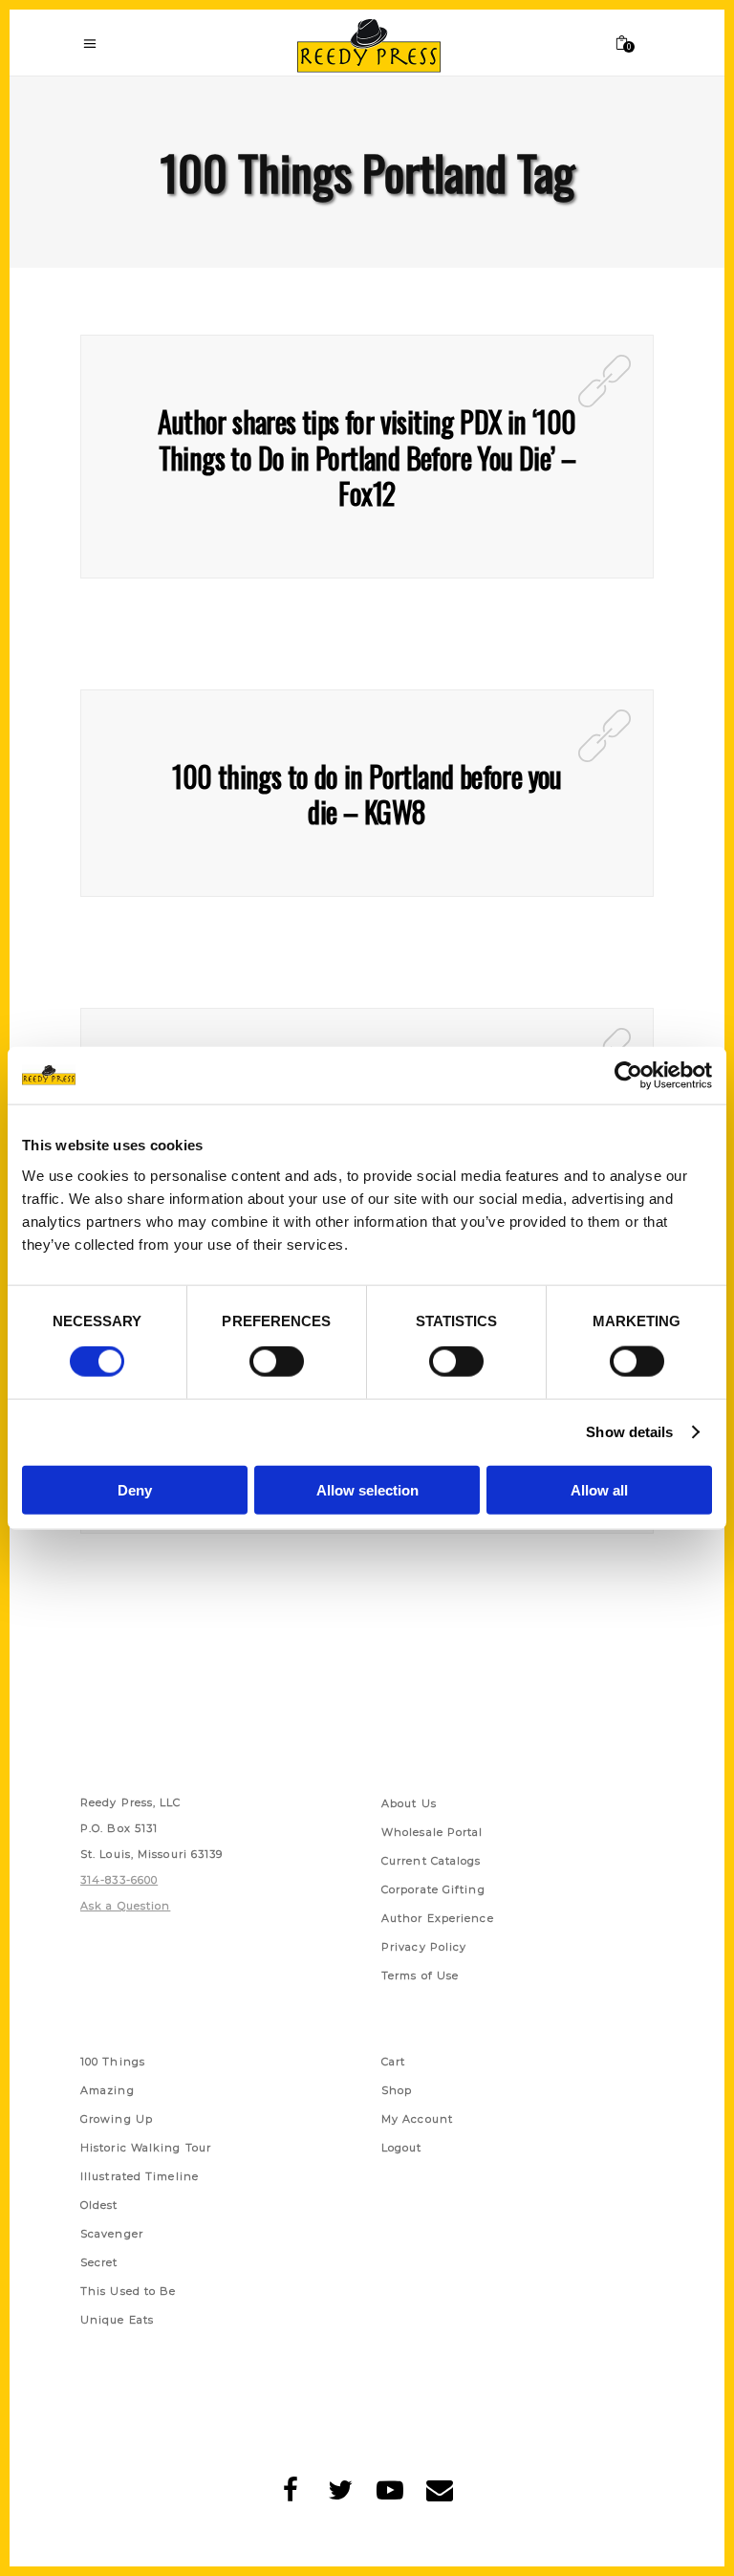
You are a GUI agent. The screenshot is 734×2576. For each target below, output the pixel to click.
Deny (135, 1489)
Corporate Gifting (433, 1889)
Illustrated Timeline (140, 2176)
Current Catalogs (432, 1861)
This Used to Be (129, 2291)
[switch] (277, 1362)
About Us (409, 1803)
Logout (402, 2148)
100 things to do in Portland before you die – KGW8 (367, 794)
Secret (99, 2262)
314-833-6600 (119, 1880)
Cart (393, 2062)
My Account (417, 2119)
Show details (629, 1432)
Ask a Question (125, 1906)
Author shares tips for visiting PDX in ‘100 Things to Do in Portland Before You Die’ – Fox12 (367, 457)
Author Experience (438, 1918)
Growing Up (117, 2119)
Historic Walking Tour (146, 2148)
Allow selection (367, 1489)
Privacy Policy (424, 1947)
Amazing (108, 2090)
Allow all (599, 1489)
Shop (397, 2090)
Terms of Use (420, 1976)
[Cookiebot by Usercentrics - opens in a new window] (628, 1076)
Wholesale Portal (432, 1832)
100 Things (113, 2062)
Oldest (99, 2205)
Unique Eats (117, 2320)
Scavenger (112, 2234)
